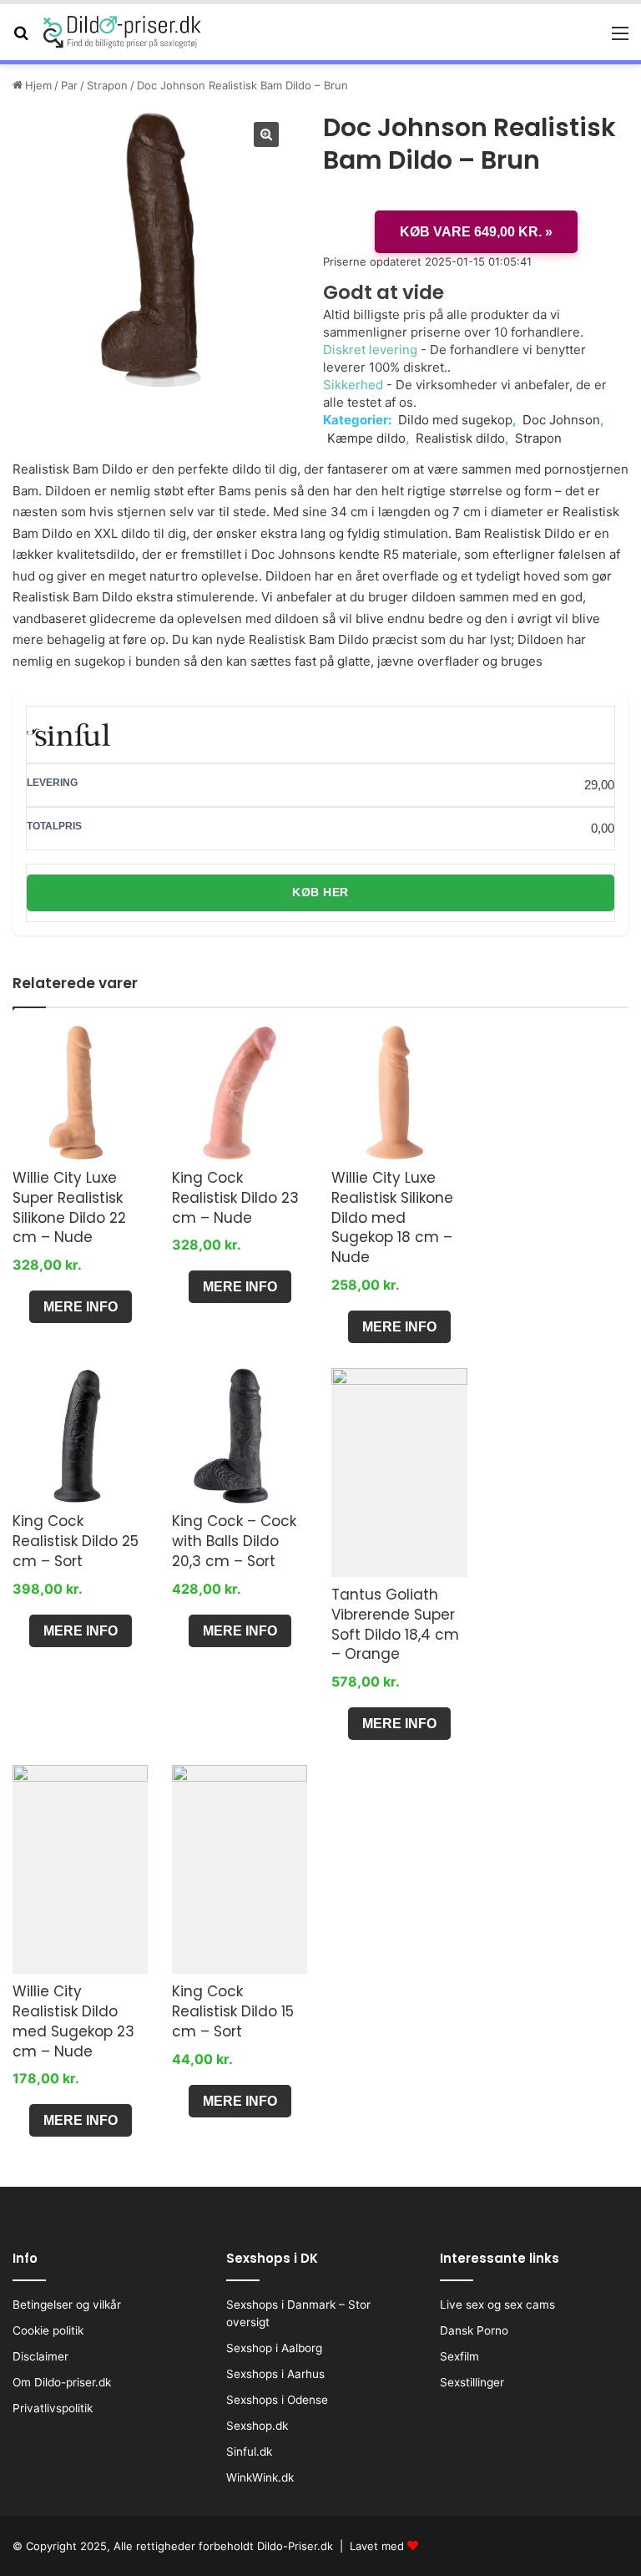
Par (69, 85)
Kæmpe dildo (366, 438)
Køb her (320, 892)
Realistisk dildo (460, 438)
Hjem (38, 85)
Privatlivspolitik (53, 2408)
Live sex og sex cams (497, 2305)
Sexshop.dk (257, 2426)
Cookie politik (48, 2330)
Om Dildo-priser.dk (62, 2382)
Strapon (107, 85)
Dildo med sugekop (455, 420)
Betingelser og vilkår (67, 2305)
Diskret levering (370, 350)
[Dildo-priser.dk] (123, 32)
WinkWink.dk (260, 2477)
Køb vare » (476, 232)
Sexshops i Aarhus (275, 2374)
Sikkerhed (353, 385)
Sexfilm (459, 2356)
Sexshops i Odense (277, 2400)
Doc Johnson (561, 420)
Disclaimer (40, 2356)
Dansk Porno (474, 2330)
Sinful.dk (249, 2452)
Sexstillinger (472, 2382)
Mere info (81, 1307)
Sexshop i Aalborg (274, 2348)
